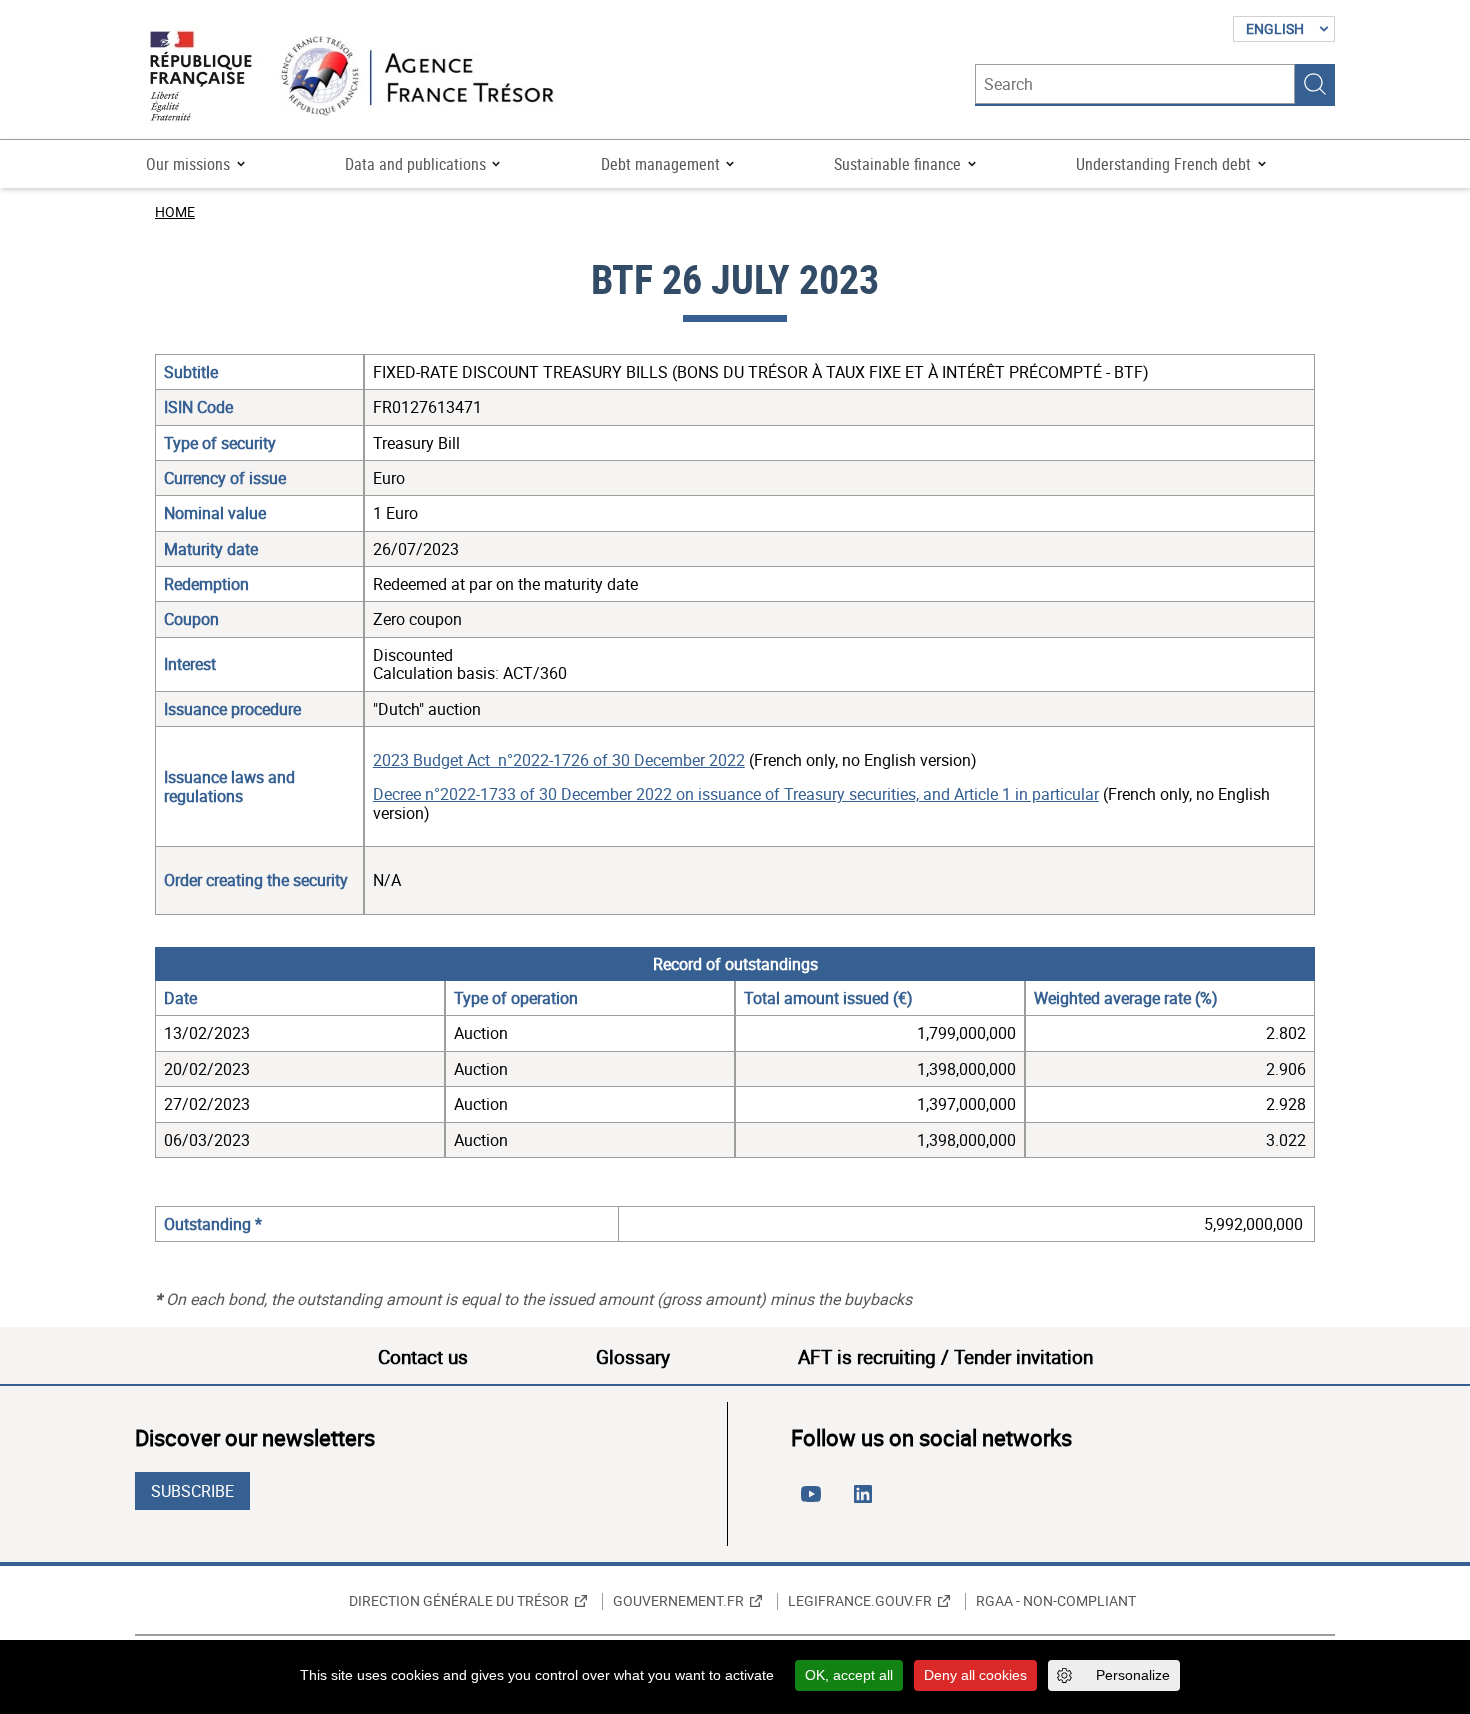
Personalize (1133, 1675)
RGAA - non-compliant (1056, 1601)
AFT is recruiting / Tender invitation (945, 1357)
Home (175, 211)
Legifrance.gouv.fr (860, 1601)
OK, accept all (849, 1675)
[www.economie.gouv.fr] (201, 77)
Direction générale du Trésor (459, 1601)
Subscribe (192, 1491)
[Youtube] (815, 1502)
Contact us (423, 1357)
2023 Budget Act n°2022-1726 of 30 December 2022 (559, 760)
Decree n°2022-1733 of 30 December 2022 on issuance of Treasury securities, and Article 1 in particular (736, 794)
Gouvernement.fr (678, 1601)
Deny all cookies (975, 1675)
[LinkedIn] (867, 1502)
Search (1315, 84)
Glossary (633, 1357)
